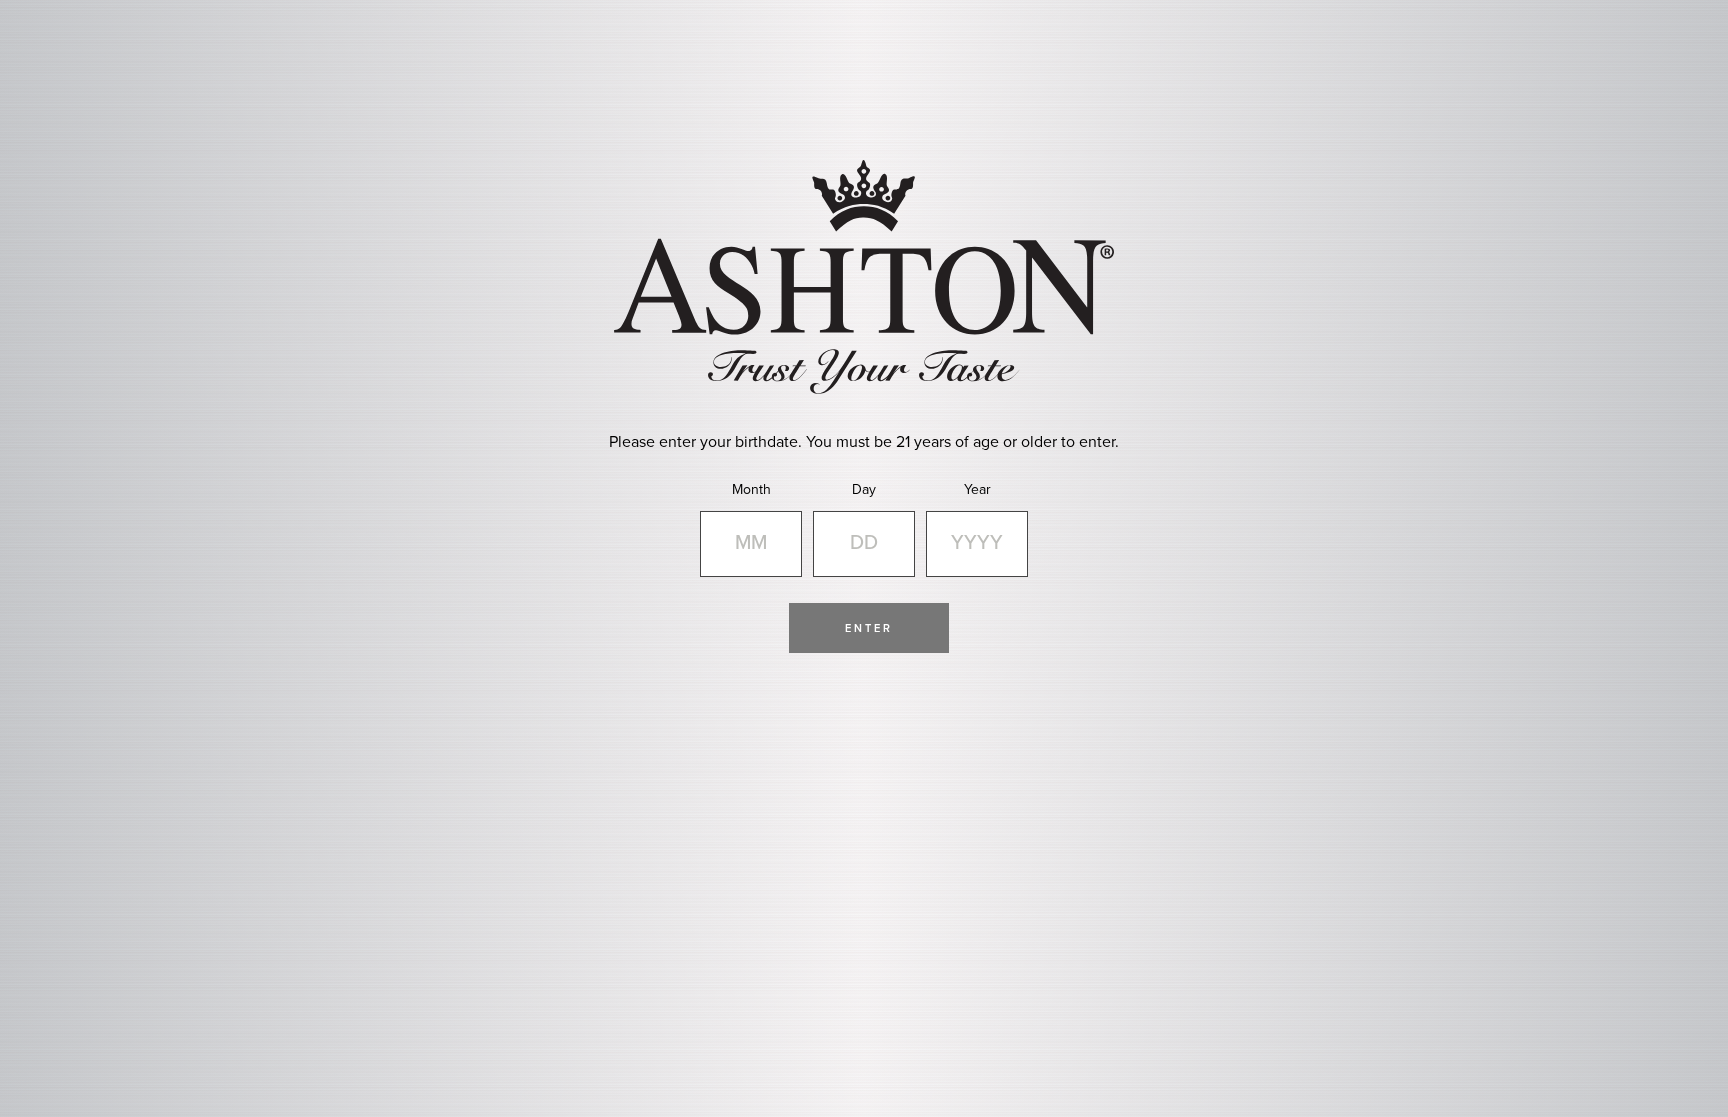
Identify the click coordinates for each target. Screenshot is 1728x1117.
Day (864, 489)
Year (977, 489)
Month (751, 489)
